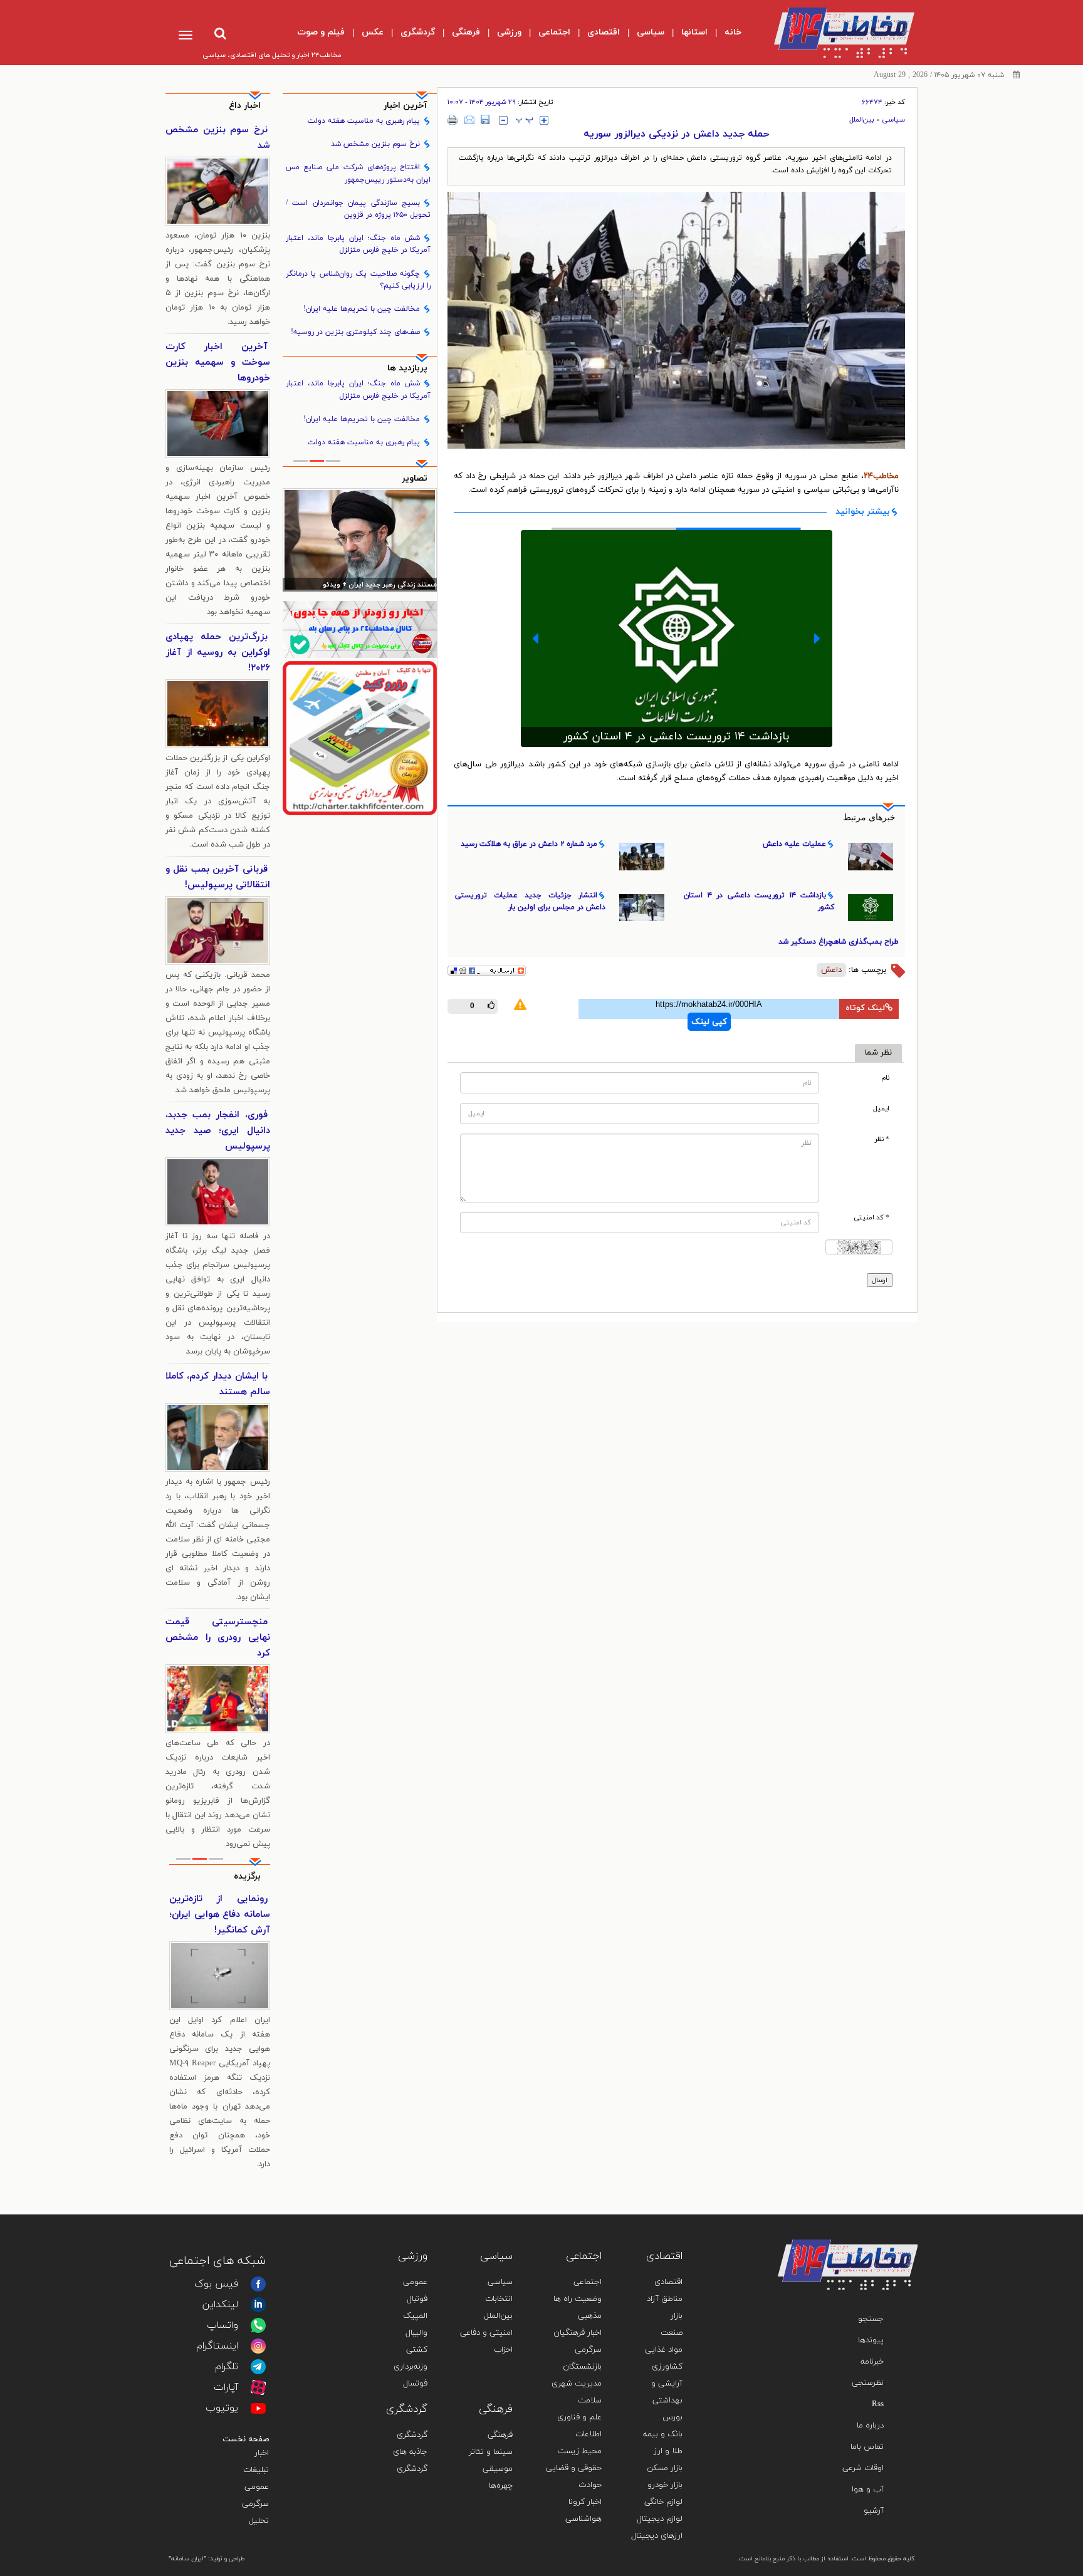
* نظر (882, 1139)
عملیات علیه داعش (794, 844)
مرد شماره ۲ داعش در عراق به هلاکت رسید (529, 844)
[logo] (834, 33)
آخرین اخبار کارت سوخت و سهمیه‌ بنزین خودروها (218, 362)
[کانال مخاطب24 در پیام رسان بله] (360, 629)
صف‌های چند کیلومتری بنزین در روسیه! (355, 332)
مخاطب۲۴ (881, 476)
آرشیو (874, 2511)
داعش (831, 970)
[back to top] (879, 2221)
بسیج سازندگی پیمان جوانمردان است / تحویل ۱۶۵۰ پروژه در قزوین (358, 209)
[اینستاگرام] (258, 2346)
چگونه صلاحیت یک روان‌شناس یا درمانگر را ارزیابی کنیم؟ (358, 280)
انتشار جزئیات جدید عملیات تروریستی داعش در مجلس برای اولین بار (677, 732)
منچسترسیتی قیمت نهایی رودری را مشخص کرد (218, 1638)
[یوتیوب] (258, 2408)
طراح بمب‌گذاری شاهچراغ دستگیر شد (839, 942)
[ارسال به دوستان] (469, 120)
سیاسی (893, 120)
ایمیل (881, 1109)
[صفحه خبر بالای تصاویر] (360, 738)
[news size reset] (525, 120)
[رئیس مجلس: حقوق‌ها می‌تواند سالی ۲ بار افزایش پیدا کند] (360, 540)
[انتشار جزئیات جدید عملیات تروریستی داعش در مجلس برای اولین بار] (677, 640)
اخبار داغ (245, 106)
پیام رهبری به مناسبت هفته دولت (364, 121)
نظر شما (878, 1053)
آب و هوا (868, 2490)
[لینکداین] (258, 2305)
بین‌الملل (862, 120)
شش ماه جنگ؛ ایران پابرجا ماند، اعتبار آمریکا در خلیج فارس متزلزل (358, 244)
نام (885, 1078)
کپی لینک (709, 1022)
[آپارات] (258, 2387)
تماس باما (867, 2447)
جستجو (871, 2319)
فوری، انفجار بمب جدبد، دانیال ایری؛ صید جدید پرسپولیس (218, 1131)
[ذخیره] (485, 120)
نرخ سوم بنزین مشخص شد (375, 144)
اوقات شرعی (863, 2468)
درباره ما (870, 2426)
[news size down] (503, 120)
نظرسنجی (868, 2383)
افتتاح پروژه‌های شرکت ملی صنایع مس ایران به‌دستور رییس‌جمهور (358, 173)
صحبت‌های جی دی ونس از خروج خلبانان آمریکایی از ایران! (220, 1915)
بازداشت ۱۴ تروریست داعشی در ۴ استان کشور (759, 901)
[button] (536, 639)
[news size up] (544, 120)
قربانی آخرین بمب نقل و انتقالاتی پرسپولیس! (218, 877)
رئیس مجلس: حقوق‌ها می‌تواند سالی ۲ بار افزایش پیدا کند (361, 586)
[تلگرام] (258, 2367)
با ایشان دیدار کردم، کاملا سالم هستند (218, 1384)
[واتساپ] (258, 2325)
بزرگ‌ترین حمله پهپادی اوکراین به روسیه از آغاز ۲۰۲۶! (218, 653)
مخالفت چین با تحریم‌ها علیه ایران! (362, 309)
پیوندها (871, 2340)
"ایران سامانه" (187, 2559)
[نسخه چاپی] (453, 120)
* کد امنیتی (871, 1218)
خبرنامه (872, 2362)
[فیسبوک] (258, 2284)
